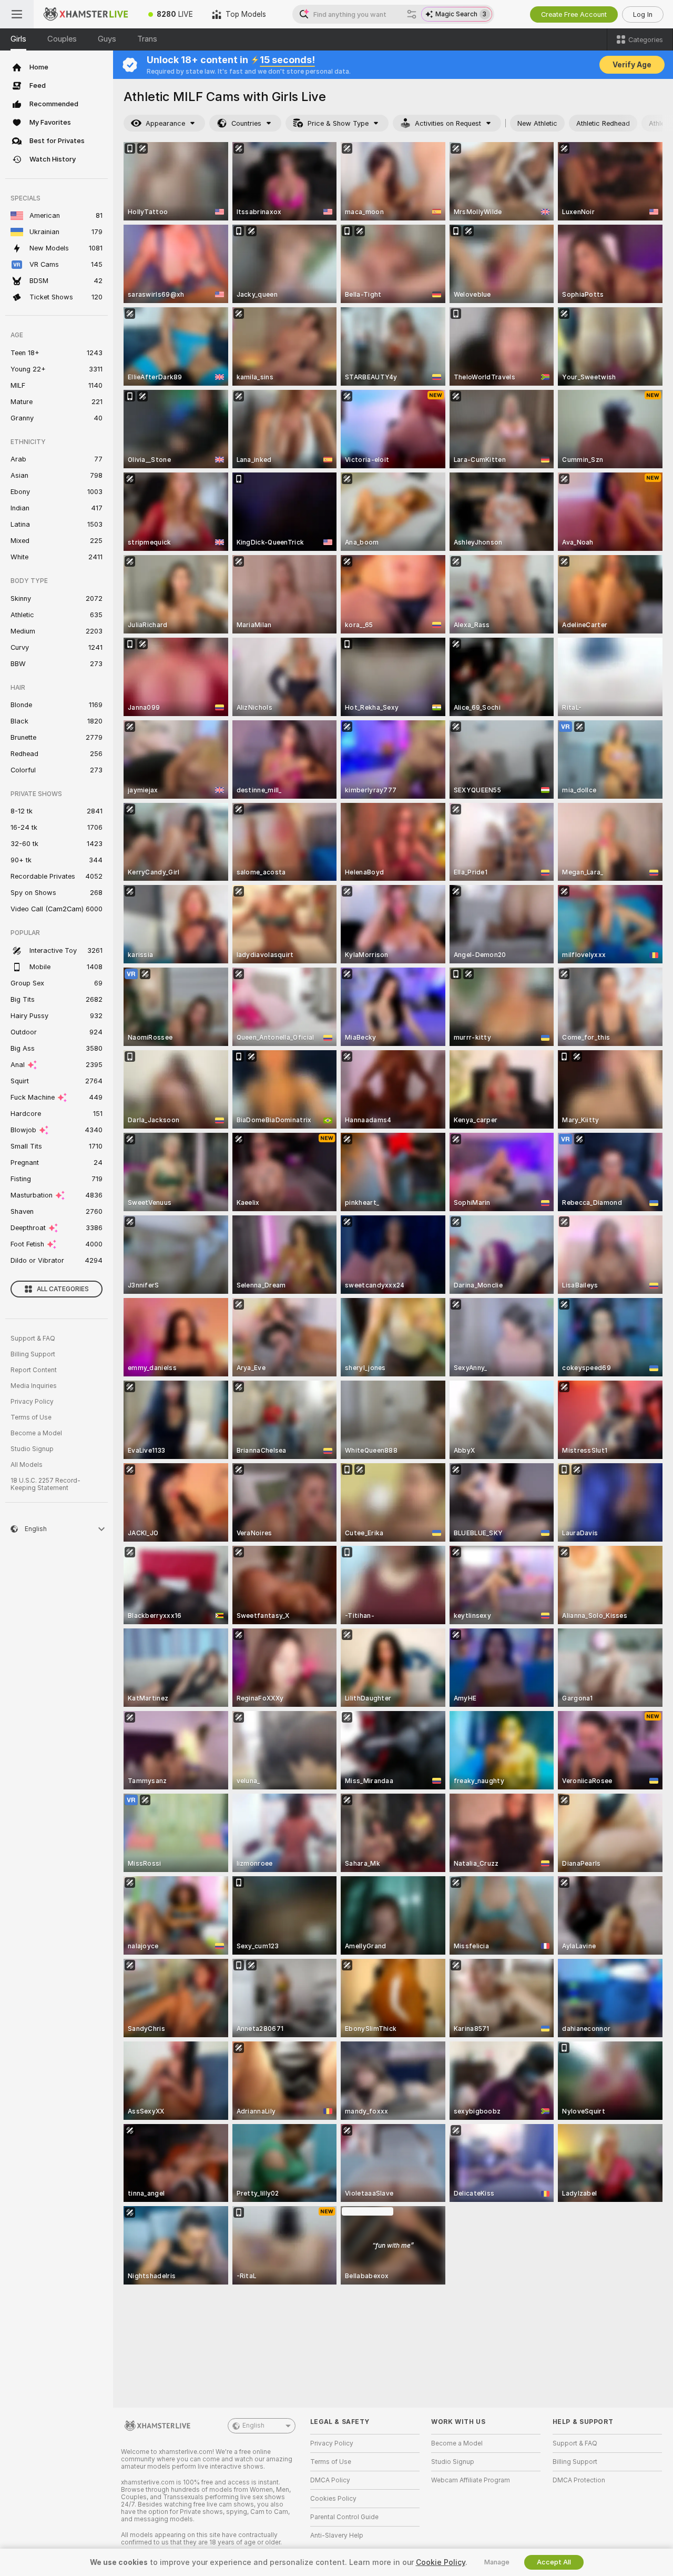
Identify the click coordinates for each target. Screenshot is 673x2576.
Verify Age (632, 65)
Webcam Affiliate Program (471, 2480)
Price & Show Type (338, 123)
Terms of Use (31, 1417)
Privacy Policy (32, 1402)
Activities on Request (448, 123)
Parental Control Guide (344, 2517)
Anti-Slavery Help (337, 2535)
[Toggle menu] (17, 14)
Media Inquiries (34, 1386)
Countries (246, 123)
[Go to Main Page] (86, 14)
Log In (643, 14)
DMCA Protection (579, 2480)
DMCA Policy (330, 2480)
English (253, 2426)
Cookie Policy (441, 2562)
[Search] (412, 14)
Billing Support (33, 1354)
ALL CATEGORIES (63, 1289)
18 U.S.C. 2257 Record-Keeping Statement (45, 1484)
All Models (27, 1465)
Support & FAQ (33, 1339)
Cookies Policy (333, 2499)
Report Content (34, 1370)
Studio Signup (32, 1449)
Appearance (165, 123)
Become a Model (36, 1433)
